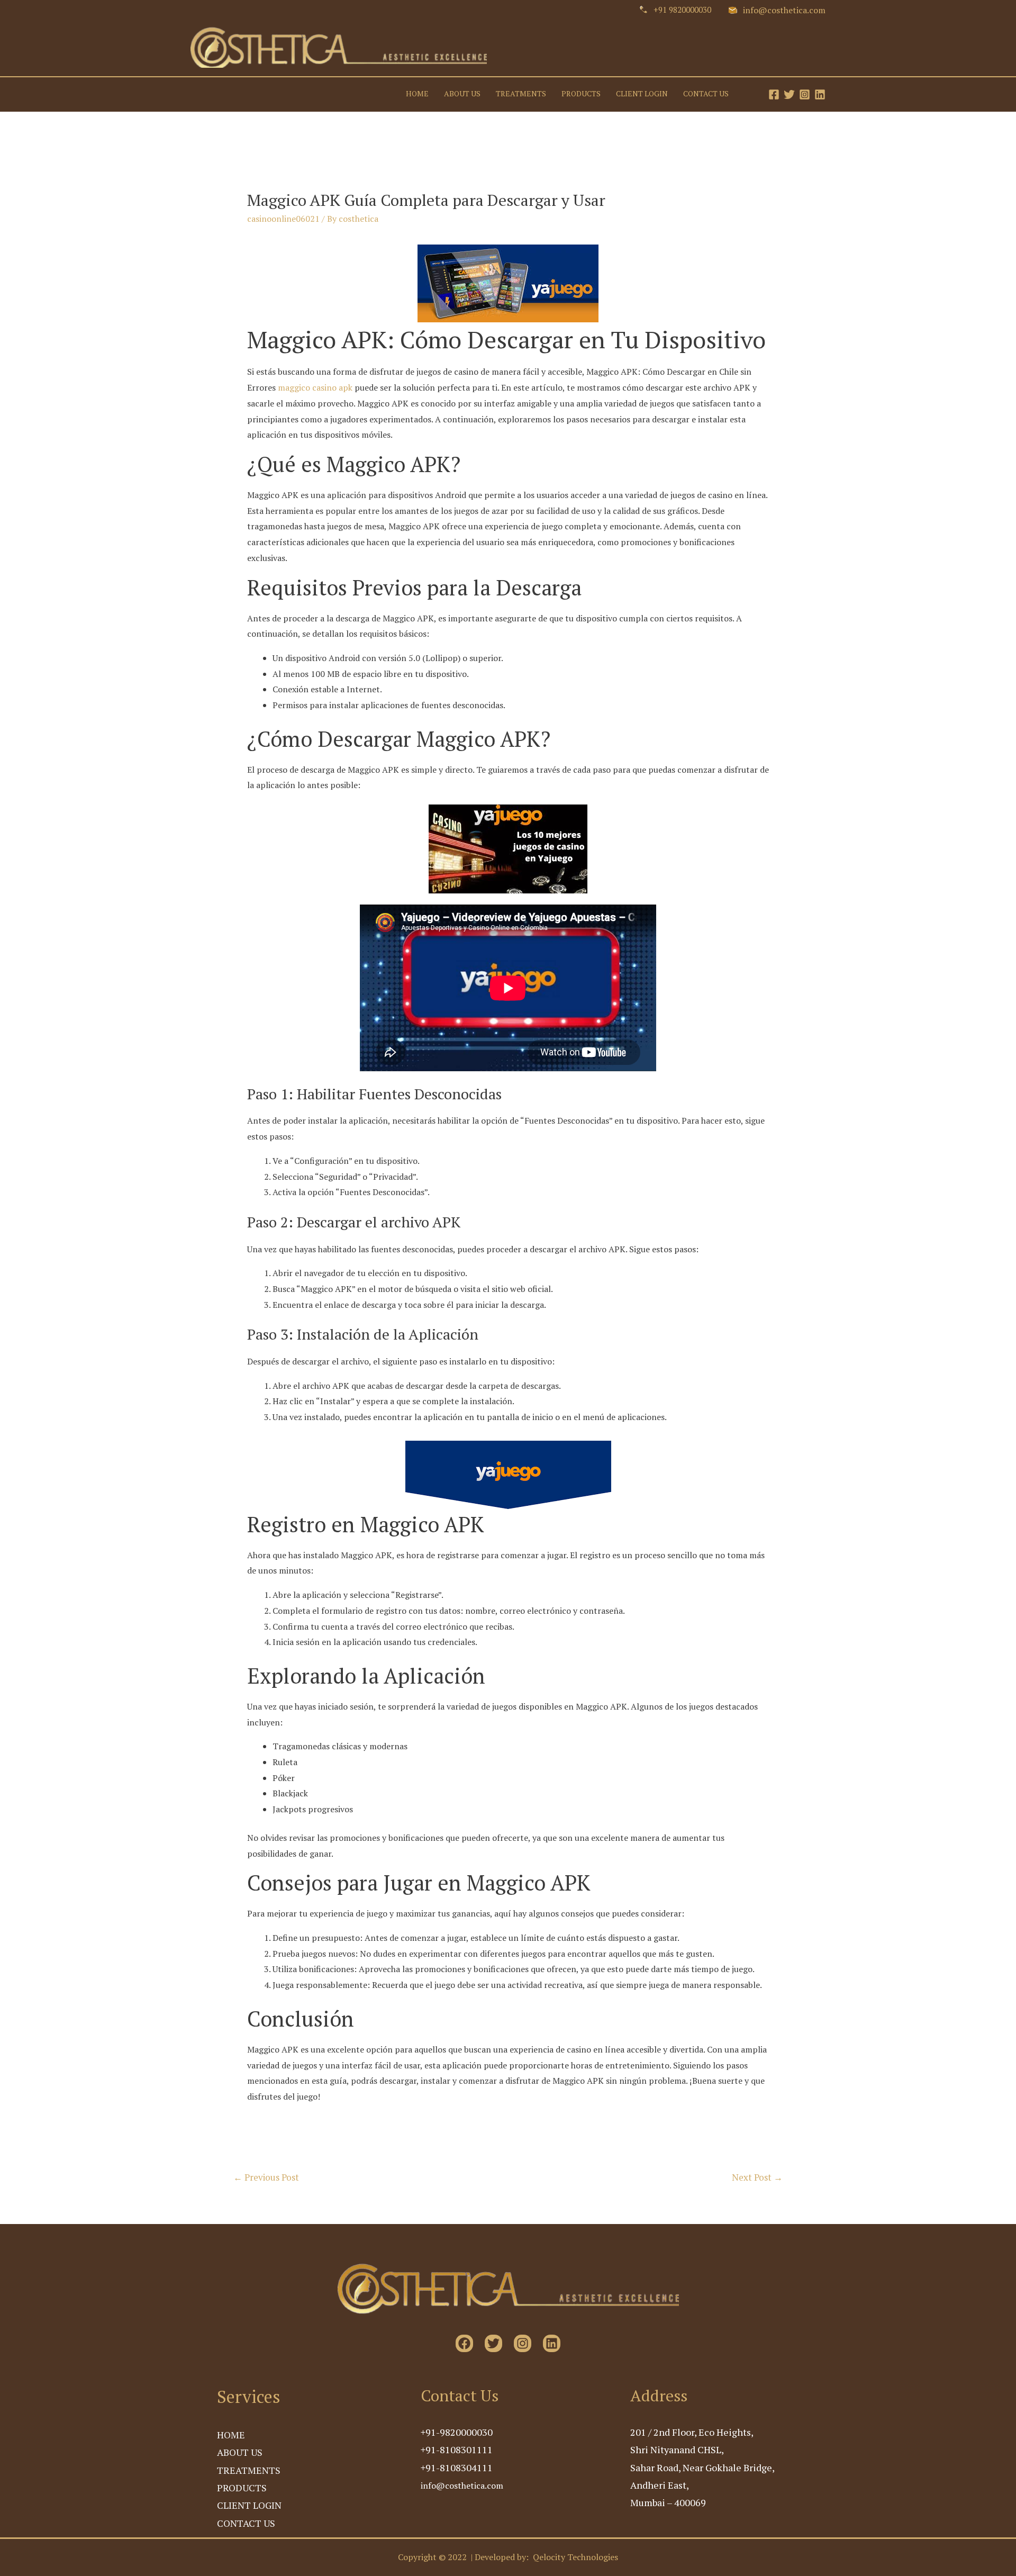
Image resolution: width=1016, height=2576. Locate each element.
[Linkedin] (820, 94)
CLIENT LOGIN (642, 94)
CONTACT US (706, 94)
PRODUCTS (581, 94)
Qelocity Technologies (575, 2557)
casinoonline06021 (283, 219)
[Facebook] (774, 94)
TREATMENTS (521, 94)
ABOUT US (462, 94)
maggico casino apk (315, 387)
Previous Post (266, 2177)
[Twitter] (789, 94)
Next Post (757, 2177)
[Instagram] (805, 94)
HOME (417, 94)
